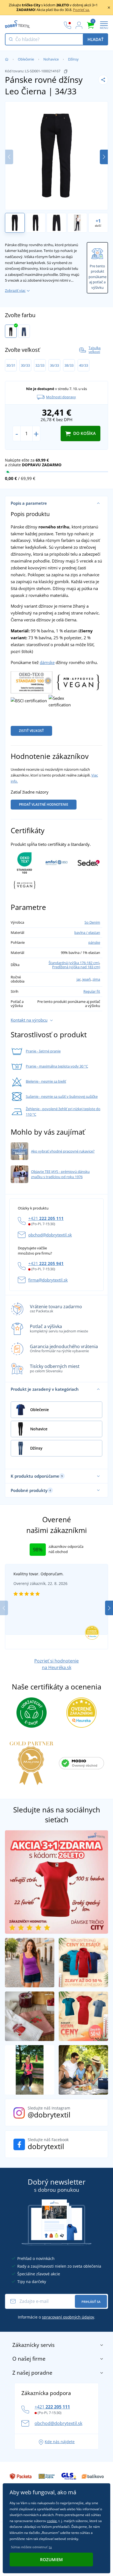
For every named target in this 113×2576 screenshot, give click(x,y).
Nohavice (51, 59)
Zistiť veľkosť (31, 731)
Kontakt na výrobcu (29, 1020)
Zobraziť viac (15, 290)
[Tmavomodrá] (24, 331)
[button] (104, 157)
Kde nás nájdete (60, 2442)
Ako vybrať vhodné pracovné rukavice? (63, 1151)
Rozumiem (51, 2559)
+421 (46, 1218)
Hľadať (95, 39)
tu (50, 2547)
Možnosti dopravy (61, 397)
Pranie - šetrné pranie (43, 1051)
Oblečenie (26, 59)
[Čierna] (11, 331)
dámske (47, 662)
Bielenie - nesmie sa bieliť (46, 1081)
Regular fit (92, 991)
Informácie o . (56, 2317)
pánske (94, 942)
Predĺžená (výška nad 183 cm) (76, 967)
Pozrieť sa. (81, 10)
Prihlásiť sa (91, 2302)
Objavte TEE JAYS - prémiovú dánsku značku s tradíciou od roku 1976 (60, 1174)
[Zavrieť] (109, 7)
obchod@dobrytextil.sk (50, 1235)
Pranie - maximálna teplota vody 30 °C (57, 1066)
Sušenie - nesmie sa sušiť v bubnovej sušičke (62, 1096)
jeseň (87, 979)
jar (79, 979)
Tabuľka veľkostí (95, 350)
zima (96, 979)
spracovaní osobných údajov (68, 2317)
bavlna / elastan (87, 932)
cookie (52, 2521)
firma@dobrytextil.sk (48, 1280)
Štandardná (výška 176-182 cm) (74, 963)
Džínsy (73, 59)
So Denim (92, 922)
